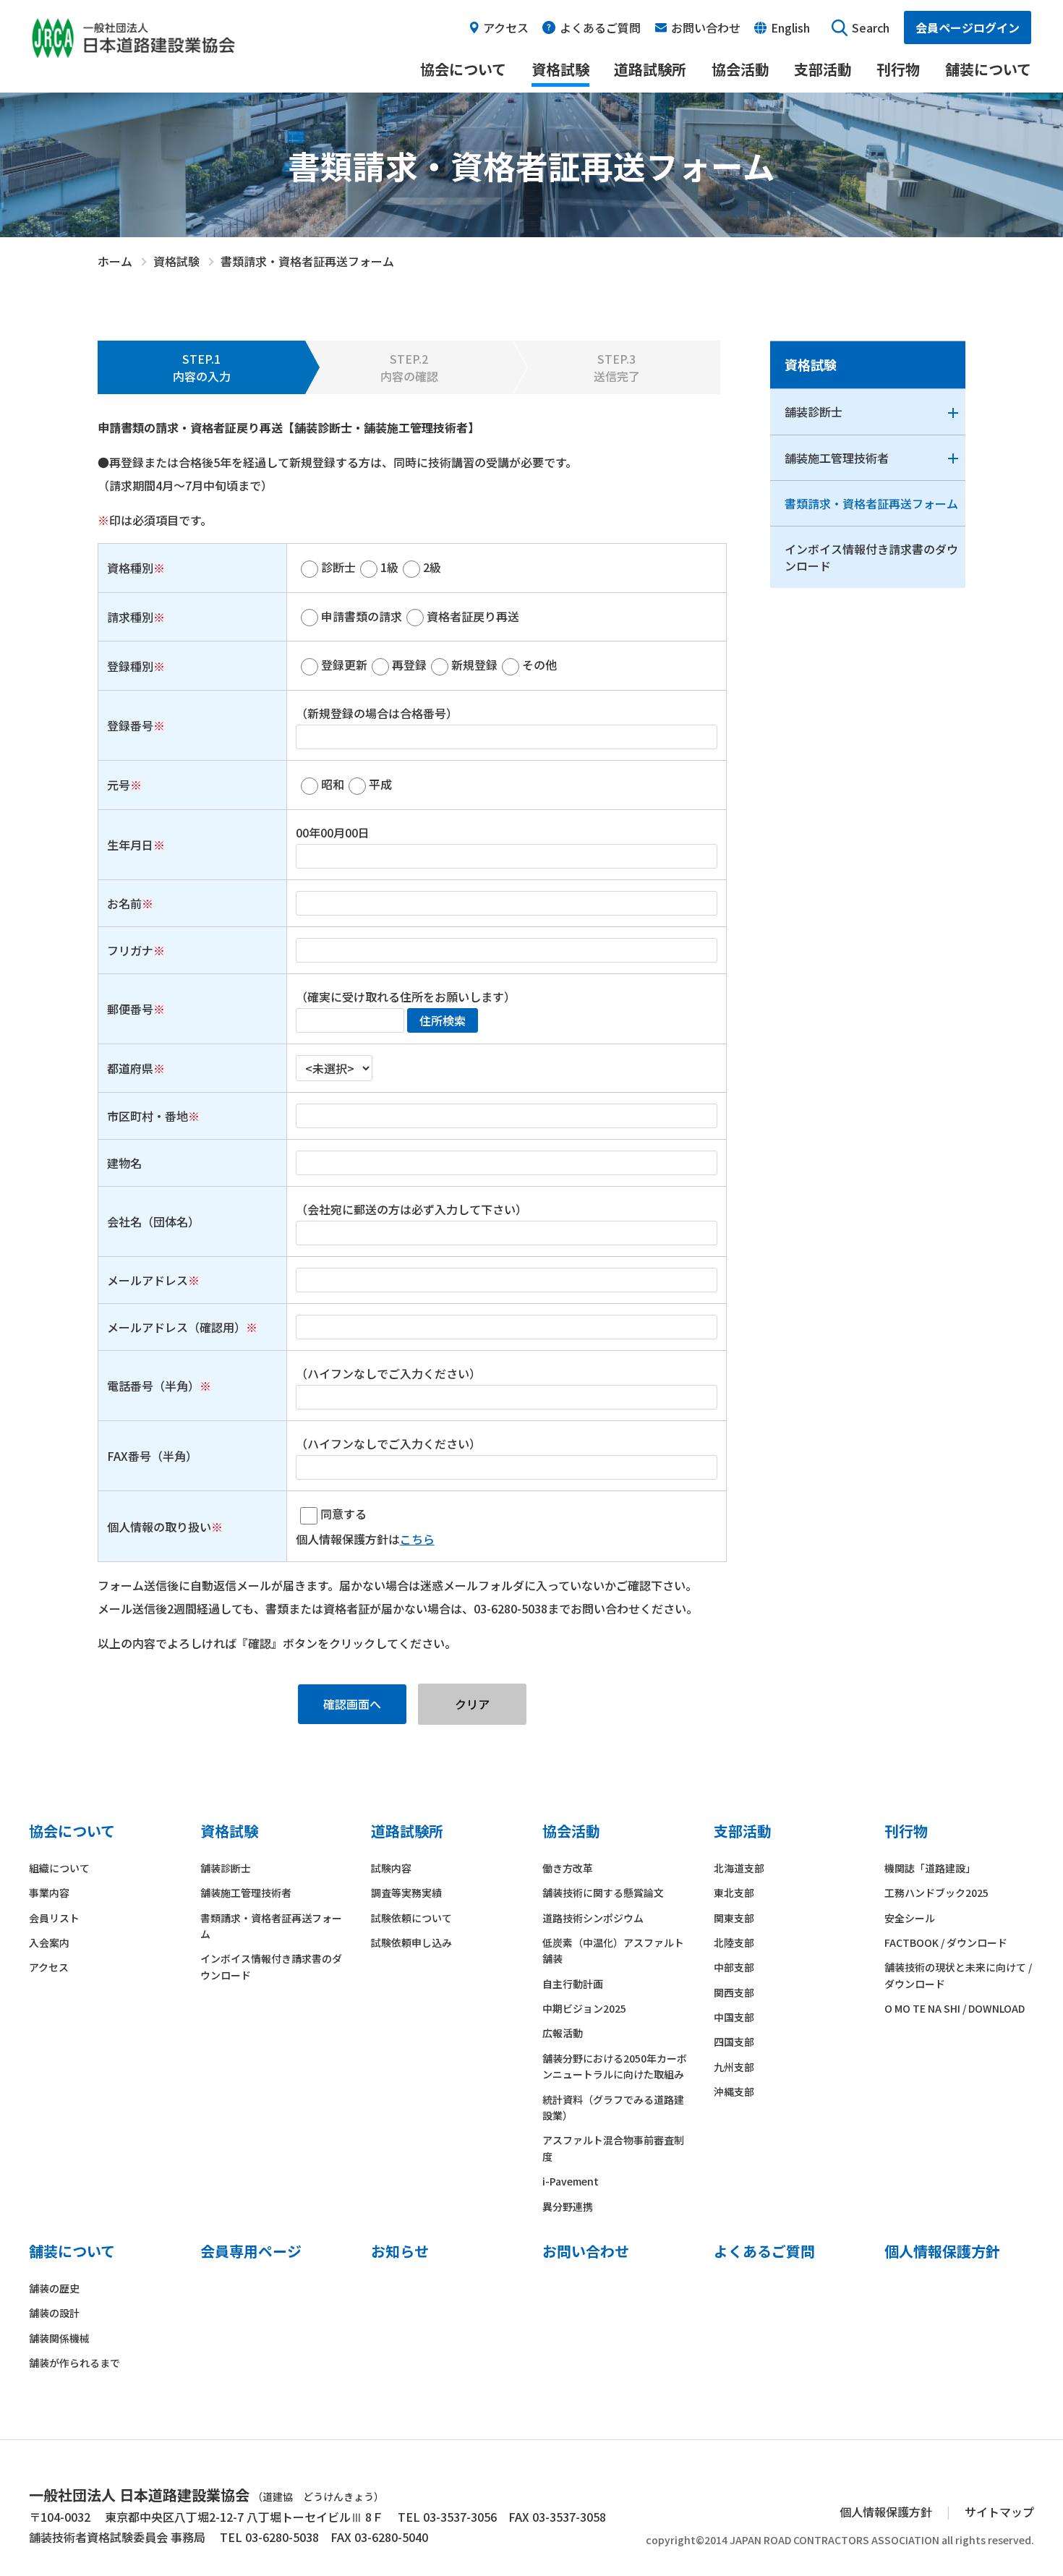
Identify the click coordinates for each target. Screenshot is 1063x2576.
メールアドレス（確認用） (176, 1327)
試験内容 (391, 1868)
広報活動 (563, 2033)
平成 (380, 784)
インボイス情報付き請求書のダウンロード (871, 557)
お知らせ (400, 2251)
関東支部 (734, 1918)
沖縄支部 (734, 2091)
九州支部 (734, 2067)
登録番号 (130, 725)
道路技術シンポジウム (593, 1918)
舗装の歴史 (54, 2288)
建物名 (124, 1163)
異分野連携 (568, 2206)
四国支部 (734, 2042)
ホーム (115, 261)
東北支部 (734, 1893)
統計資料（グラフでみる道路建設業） (613, 2107)
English (790, 27)
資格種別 (130, 568)
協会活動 (740, 69)
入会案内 (49, 1942)
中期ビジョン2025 (584, 2008)
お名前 (124, 903)
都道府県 (130, 1068)
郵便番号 (130, 1009)
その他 (539, 665)
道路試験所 (650, 69)
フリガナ (130, 950)
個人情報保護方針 (942, 2251)
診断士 (338, 567)
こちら (417, 1539)
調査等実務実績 (406, 1893)
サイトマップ (999, 2512)
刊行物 (898, 69)
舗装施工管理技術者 (837, 458)
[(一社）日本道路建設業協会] (133, 30)
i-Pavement (571, 2181)
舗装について (988, 69)
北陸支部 (734, 1942)
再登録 (409, 665)
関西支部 (734, 1992)
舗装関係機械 (59, 2338)
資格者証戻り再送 (473, 616)
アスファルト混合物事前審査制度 (613, 2148)
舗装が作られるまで (74, 2363)
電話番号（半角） (153, 1386)
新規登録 (474, 665)
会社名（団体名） (153, 1221)
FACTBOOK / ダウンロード (946, 1942)
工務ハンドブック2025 (936, 1893)
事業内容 (49, 1893)
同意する (343, 1514)
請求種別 (130, 617)
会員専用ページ (251, 2251)
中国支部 (734, 2017)
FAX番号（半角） (152, 1456)
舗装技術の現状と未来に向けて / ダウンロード (958, 1975)
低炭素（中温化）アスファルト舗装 (613, 1950)
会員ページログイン (968, 27)
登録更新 (344, 665)
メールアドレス (148, 1280)
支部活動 (823, 69)
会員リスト (54, 1918)
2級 (432, 567)
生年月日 (130, 845)
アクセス (506, 27)
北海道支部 (739, 1868)
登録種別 (130, 666)
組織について (59, 1868)
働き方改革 (568, 1868)
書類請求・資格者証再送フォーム (871, 503)
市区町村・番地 (148, 1116)
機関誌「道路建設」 (930, 1868)
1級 (389, 567)
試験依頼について (411, 1918)
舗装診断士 (814, 411)
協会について (463, 69)
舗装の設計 (54, 2313)
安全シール (910, 1918)
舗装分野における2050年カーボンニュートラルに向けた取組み (615, 2066)
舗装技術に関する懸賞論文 (603, 1893)
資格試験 (560, 69)
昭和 (333, 784)
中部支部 (734, 1967)
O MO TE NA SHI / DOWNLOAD (955, 2008)
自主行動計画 (573, 1984)
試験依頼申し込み (411, 1942)
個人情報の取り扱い (159, 1527)
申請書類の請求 (362, 616)
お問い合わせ (706, 27)
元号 (119, 785)
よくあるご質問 (600, 27)
